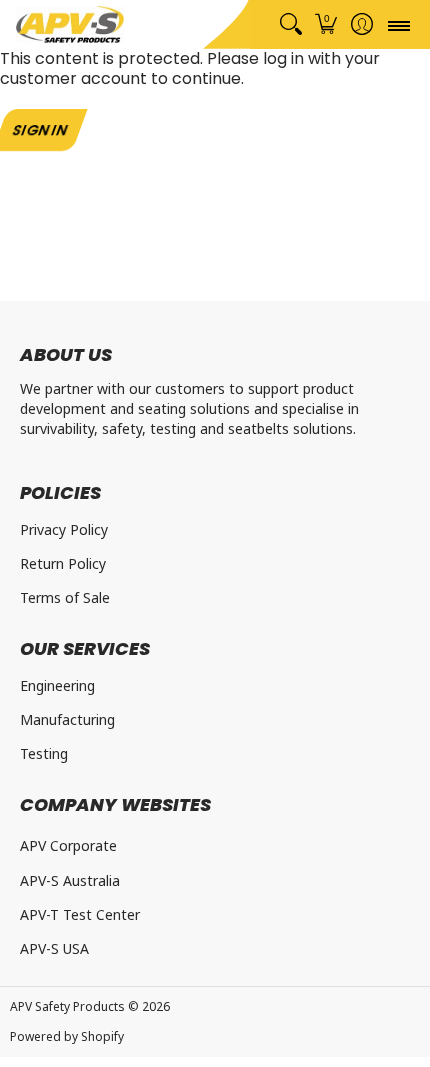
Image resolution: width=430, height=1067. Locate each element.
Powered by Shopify (67, 1036)
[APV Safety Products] (70, 24)
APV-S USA (54, 948)
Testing (44, 753)
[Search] (290, 24)
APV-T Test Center (80, 914)
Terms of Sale (65, 597)
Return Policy (63, 563)
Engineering (57, 685)
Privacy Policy (64, 529)
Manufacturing (67, 719)
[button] (326, 24)
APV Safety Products (67, 1006)
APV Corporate (68, 845)
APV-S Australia (70, 880)
